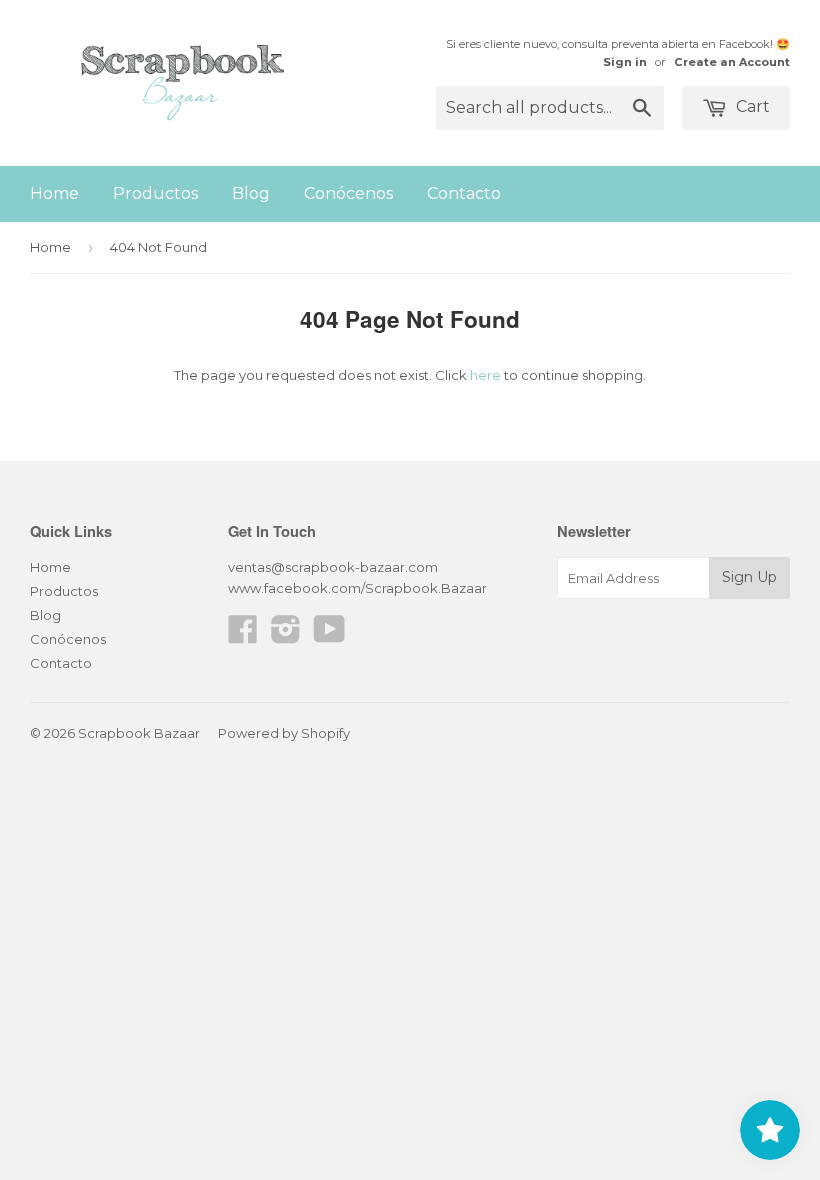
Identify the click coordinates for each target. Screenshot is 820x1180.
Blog (251, 193)
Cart (751, 106)
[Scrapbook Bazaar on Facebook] (243, 636)
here (485, 375)
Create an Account (732, 62)
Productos (155, 193)
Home (54, 193)
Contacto (464, 193)
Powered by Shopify (284, 733)
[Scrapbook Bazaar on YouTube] (329, 636)
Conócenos (348, 193)
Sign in (625, 62)
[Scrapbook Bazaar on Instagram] (286, 636)
